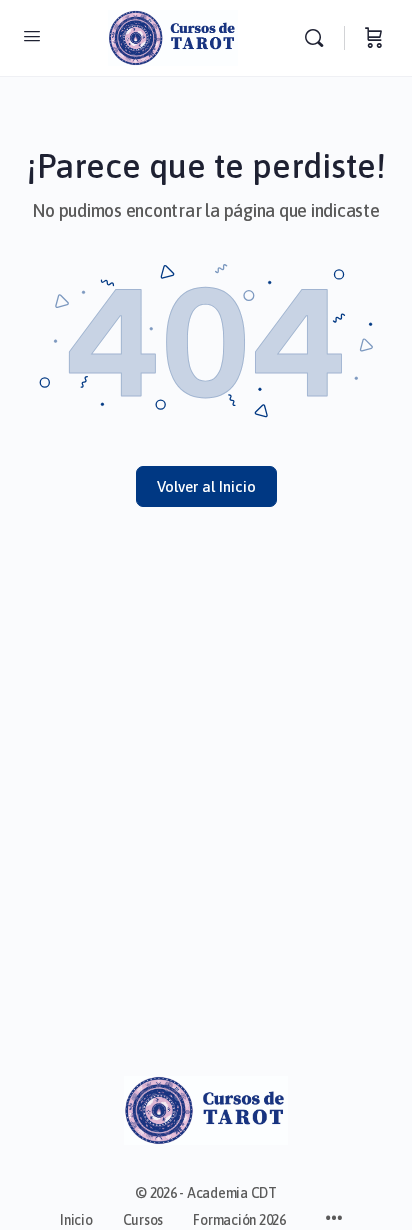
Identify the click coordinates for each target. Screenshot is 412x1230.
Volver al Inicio (206, 486)
